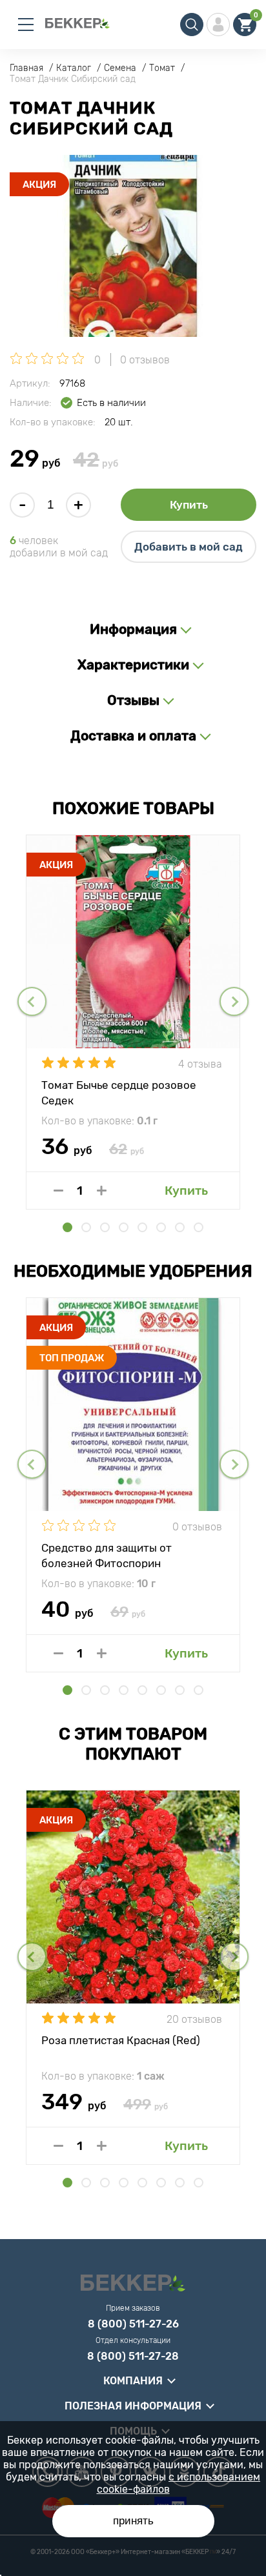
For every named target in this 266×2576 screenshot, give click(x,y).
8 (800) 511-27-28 (133, 2357)
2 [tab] (86, 1227)
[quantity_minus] (58, 1191)
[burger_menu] (26, 25)
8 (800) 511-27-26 (133, 2324)
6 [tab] (161, 1227)
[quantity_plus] (102, 1191)
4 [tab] (124, 1227)
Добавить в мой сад (189, 547)
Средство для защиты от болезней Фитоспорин (107, 1555)
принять (133, 2521)
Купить (189, 505)
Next (234, 1001)
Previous (32, 1001)
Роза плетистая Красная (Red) (121, 2040)
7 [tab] (180, 1227)
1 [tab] (67, 1227)
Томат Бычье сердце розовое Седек (119, 1092)
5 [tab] (142, 1227)
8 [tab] (199, 1227)
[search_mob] (192, 25)
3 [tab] (105, 1227)
